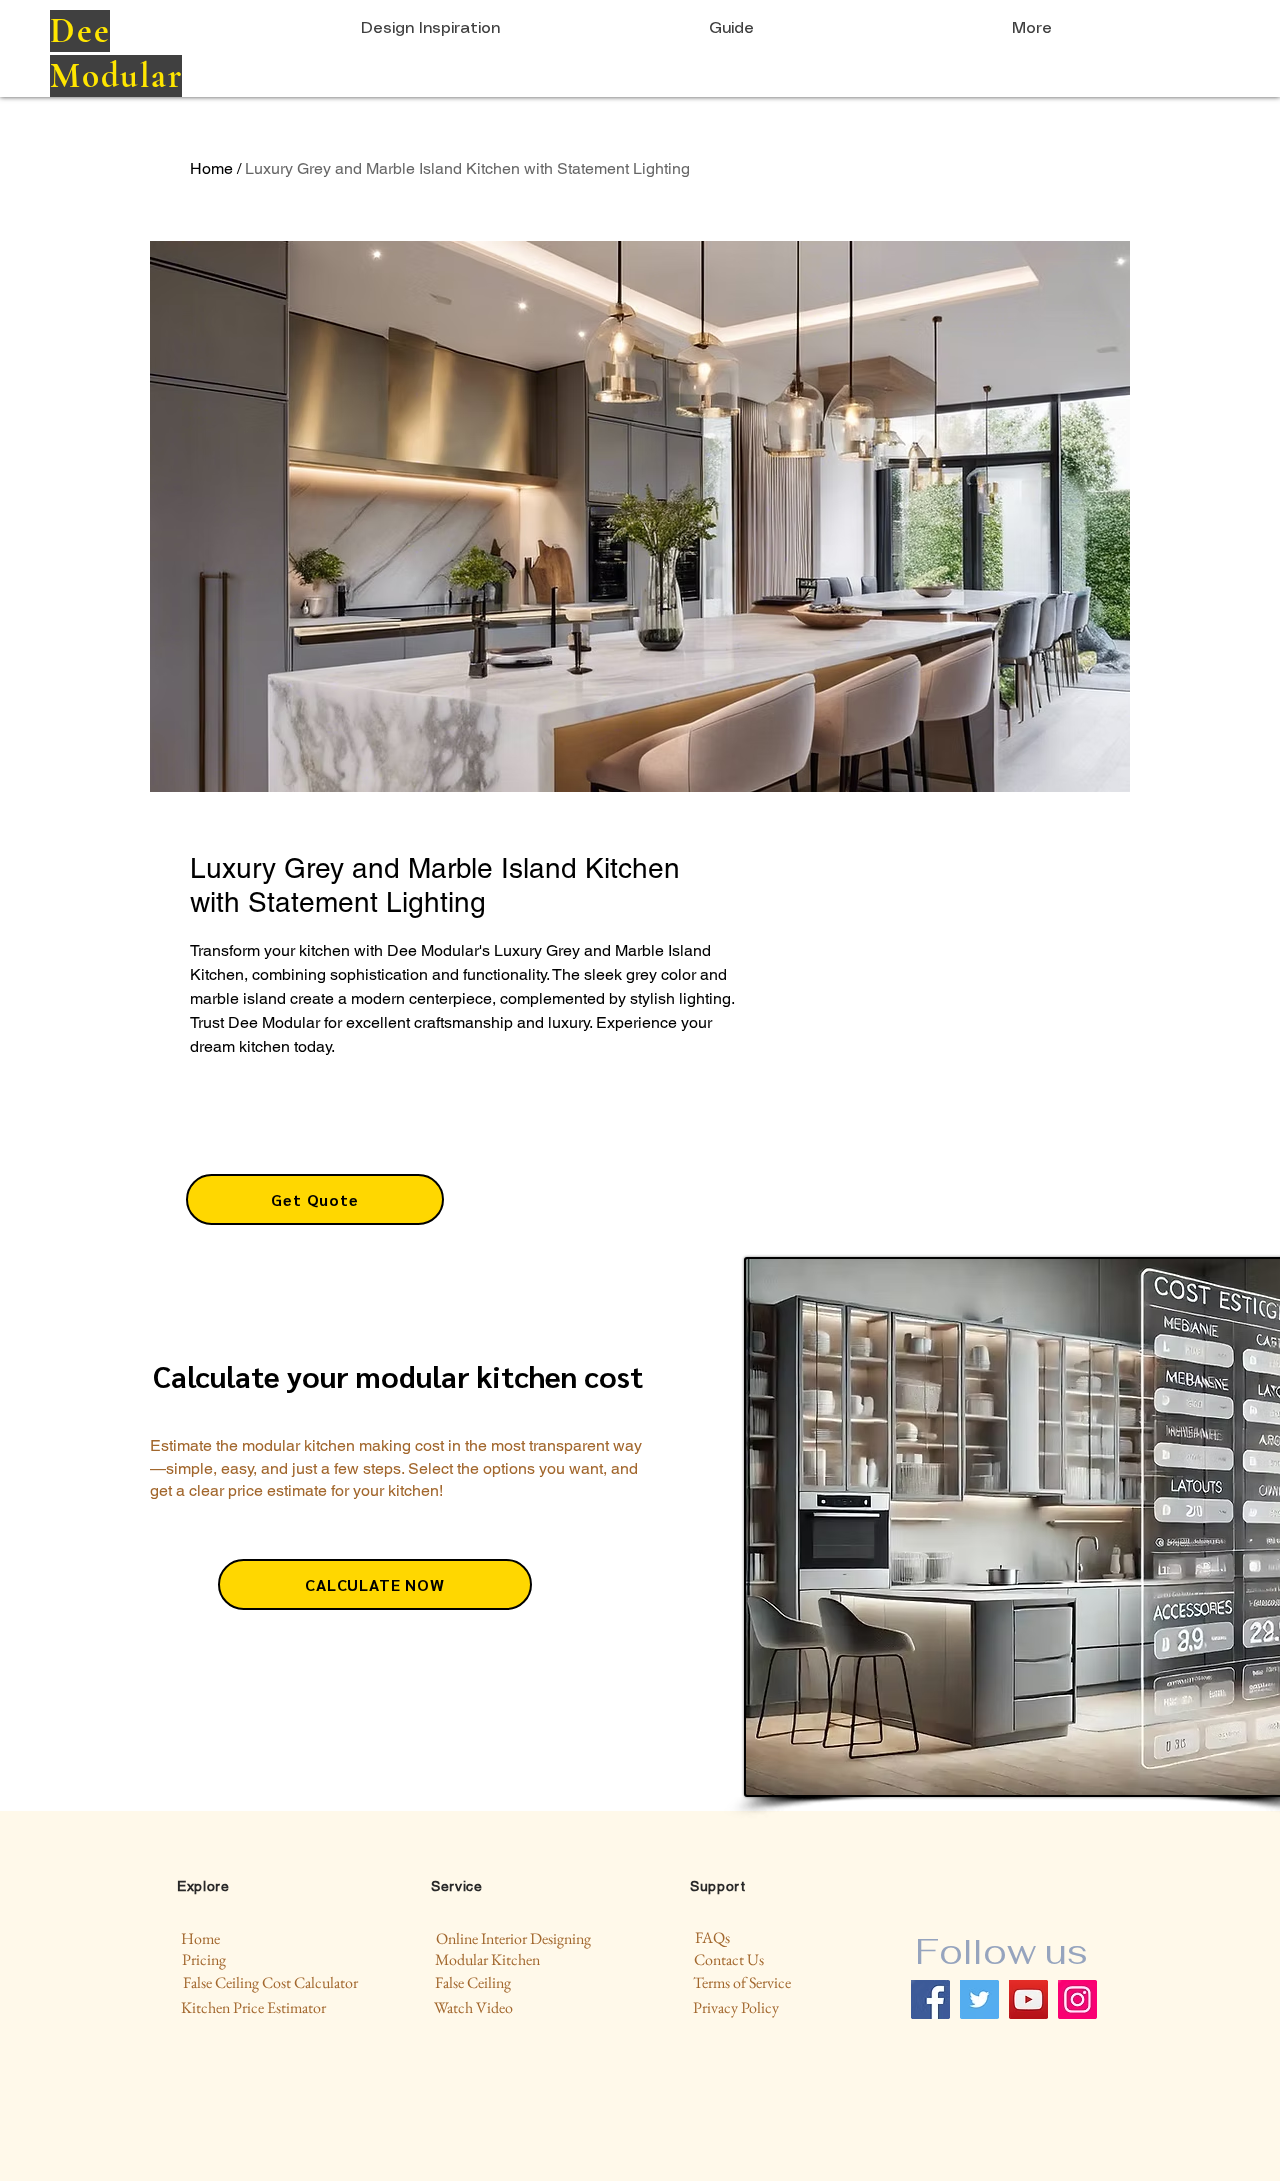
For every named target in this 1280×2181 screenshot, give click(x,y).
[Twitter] (979, 1999)
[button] (315, 1199)
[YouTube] (1028, 1999)
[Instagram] (1077, 1999)
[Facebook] (930, 1999)
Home (211, 168)
